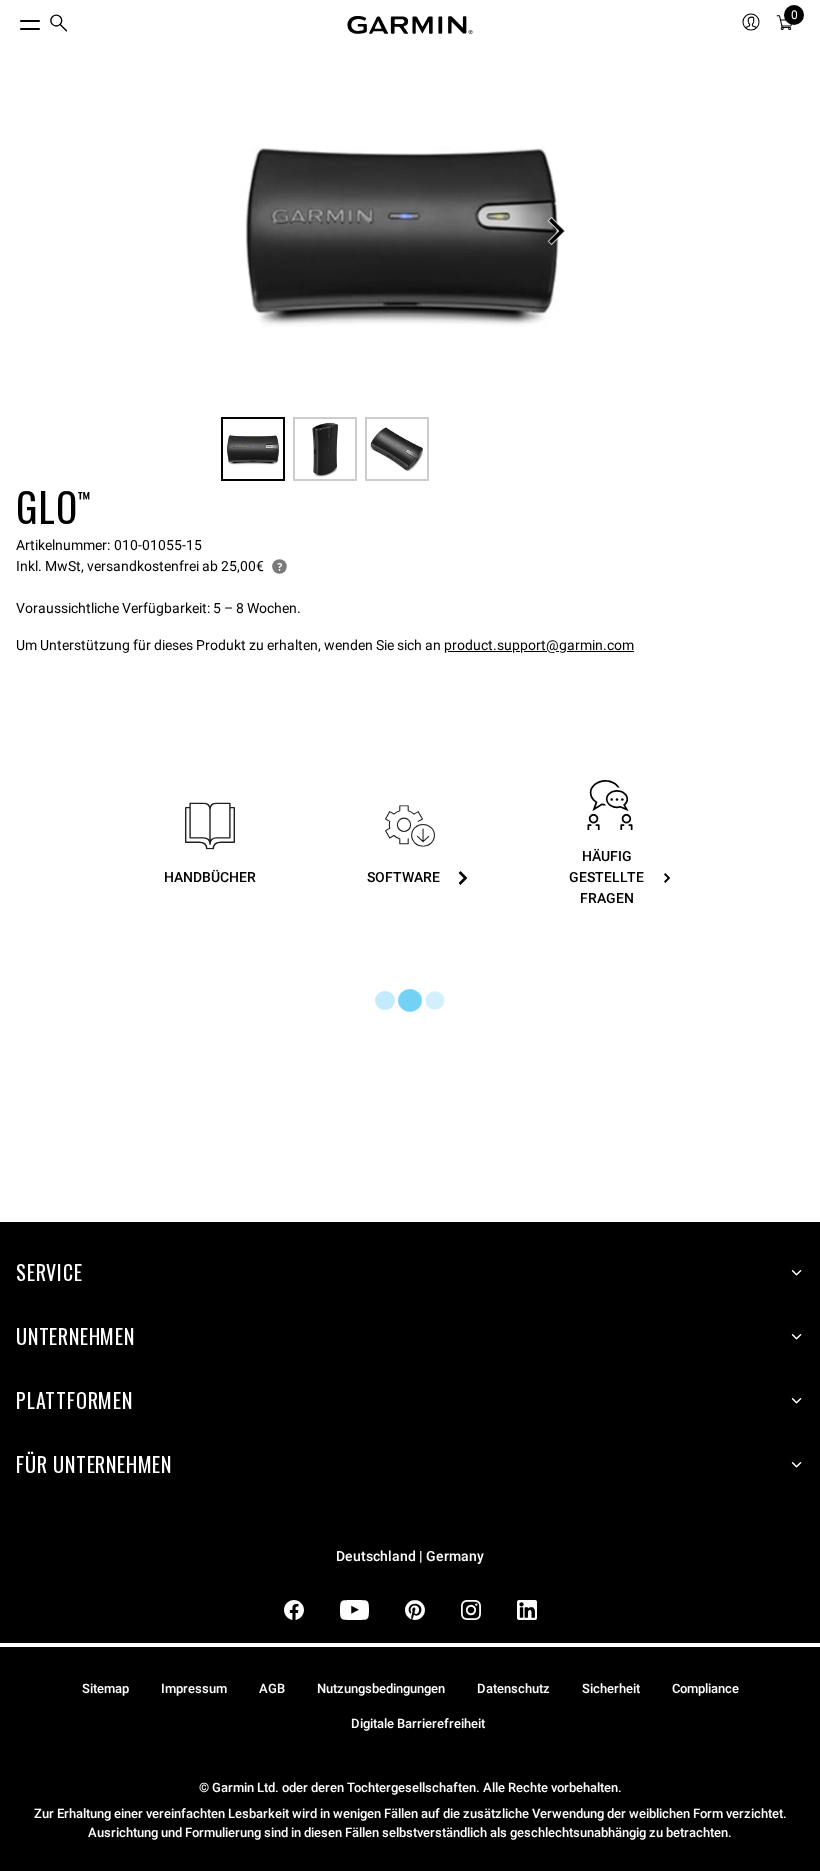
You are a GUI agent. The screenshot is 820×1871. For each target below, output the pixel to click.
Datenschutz (513, 1688)
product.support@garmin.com (539, 645)
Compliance (705, 1688)
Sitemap (105, 1688)
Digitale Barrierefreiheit (418, 1723)
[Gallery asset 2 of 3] (325, 449)
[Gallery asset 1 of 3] (402, 231)
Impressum (194, 1688)
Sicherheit (611, 1688)
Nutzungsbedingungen (381, 1688)
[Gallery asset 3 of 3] (397, 449)
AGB (272, 1688)
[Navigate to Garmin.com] (410, 25)
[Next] (556, 231)
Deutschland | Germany (410, 1556)
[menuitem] (59, 25)
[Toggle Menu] (12, 20)
